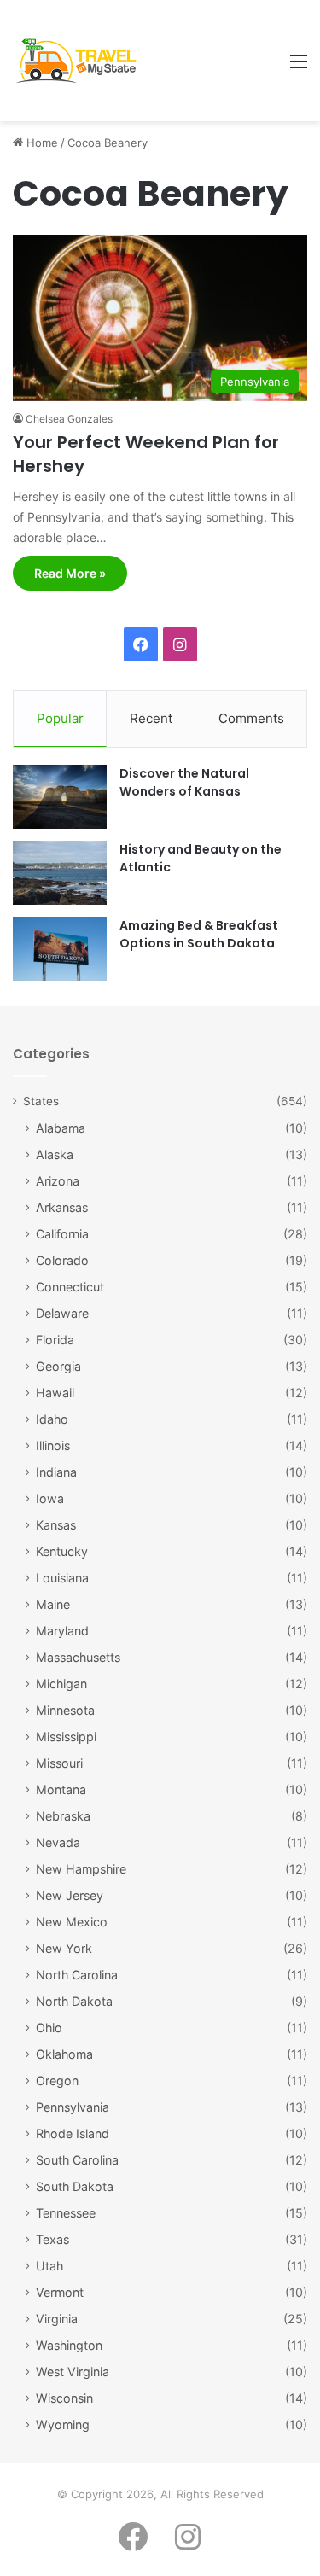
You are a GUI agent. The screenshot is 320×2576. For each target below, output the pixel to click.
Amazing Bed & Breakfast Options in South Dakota (199, 934)
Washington (69, 2345)
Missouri (59, 1763)
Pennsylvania (73, 2107)
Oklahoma (64, 2054)
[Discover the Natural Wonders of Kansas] (60, 797)
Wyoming (63, 2424)
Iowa (50, 1498)
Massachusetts (78, 1657)
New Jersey (70, 1895)
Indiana (56, 1472)
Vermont (60, 2292)
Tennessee (66, 2213)
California (62, 1234)
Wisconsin (64, 2398)
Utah (49, 2266)
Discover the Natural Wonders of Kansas (184, 782)
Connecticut (70, 1287)
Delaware (62, 1313)
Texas (52, 2239)
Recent (151, 718)
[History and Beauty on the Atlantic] (60, 873)
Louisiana (62, 1578)
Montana (61, 1789)
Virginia (57, 2319)
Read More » (70, 573)
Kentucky (62, 1551)
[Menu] (299, 67)
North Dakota (74, 2001)
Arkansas (62, 1207)
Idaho (52, 1419)
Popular (60, 718)
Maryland (62, 1631)
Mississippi (66, 1737)
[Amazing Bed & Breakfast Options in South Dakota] (60, 949)
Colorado (62, 1260)
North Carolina (77, 1975)
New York (64, 1948)
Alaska (55, 1154)
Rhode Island (73, 2133)
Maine (53, 1604)
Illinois (53, 1445)
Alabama (61, 1128)
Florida (55, 1340)
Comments (251, 718)
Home (41, 143)
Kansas (56, 1525)
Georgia (58, 1366)
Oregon (57, 2081)
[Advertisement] (212, 62)
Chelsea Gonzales (69, 419)
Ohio (49, 2028)
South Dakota (75, 2186)
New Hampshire (81, 1869)
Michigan (61, 1684)
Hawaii (55, 1393)
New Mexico (72, 1922)
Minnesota (65, 1710)
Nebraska (63, 1816)
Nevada (58, 1842)
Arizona (58, 1181)
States (41, 1101)
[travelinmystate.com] (80, 61)
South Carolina (77, 2160)
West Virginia (73, 2372)
